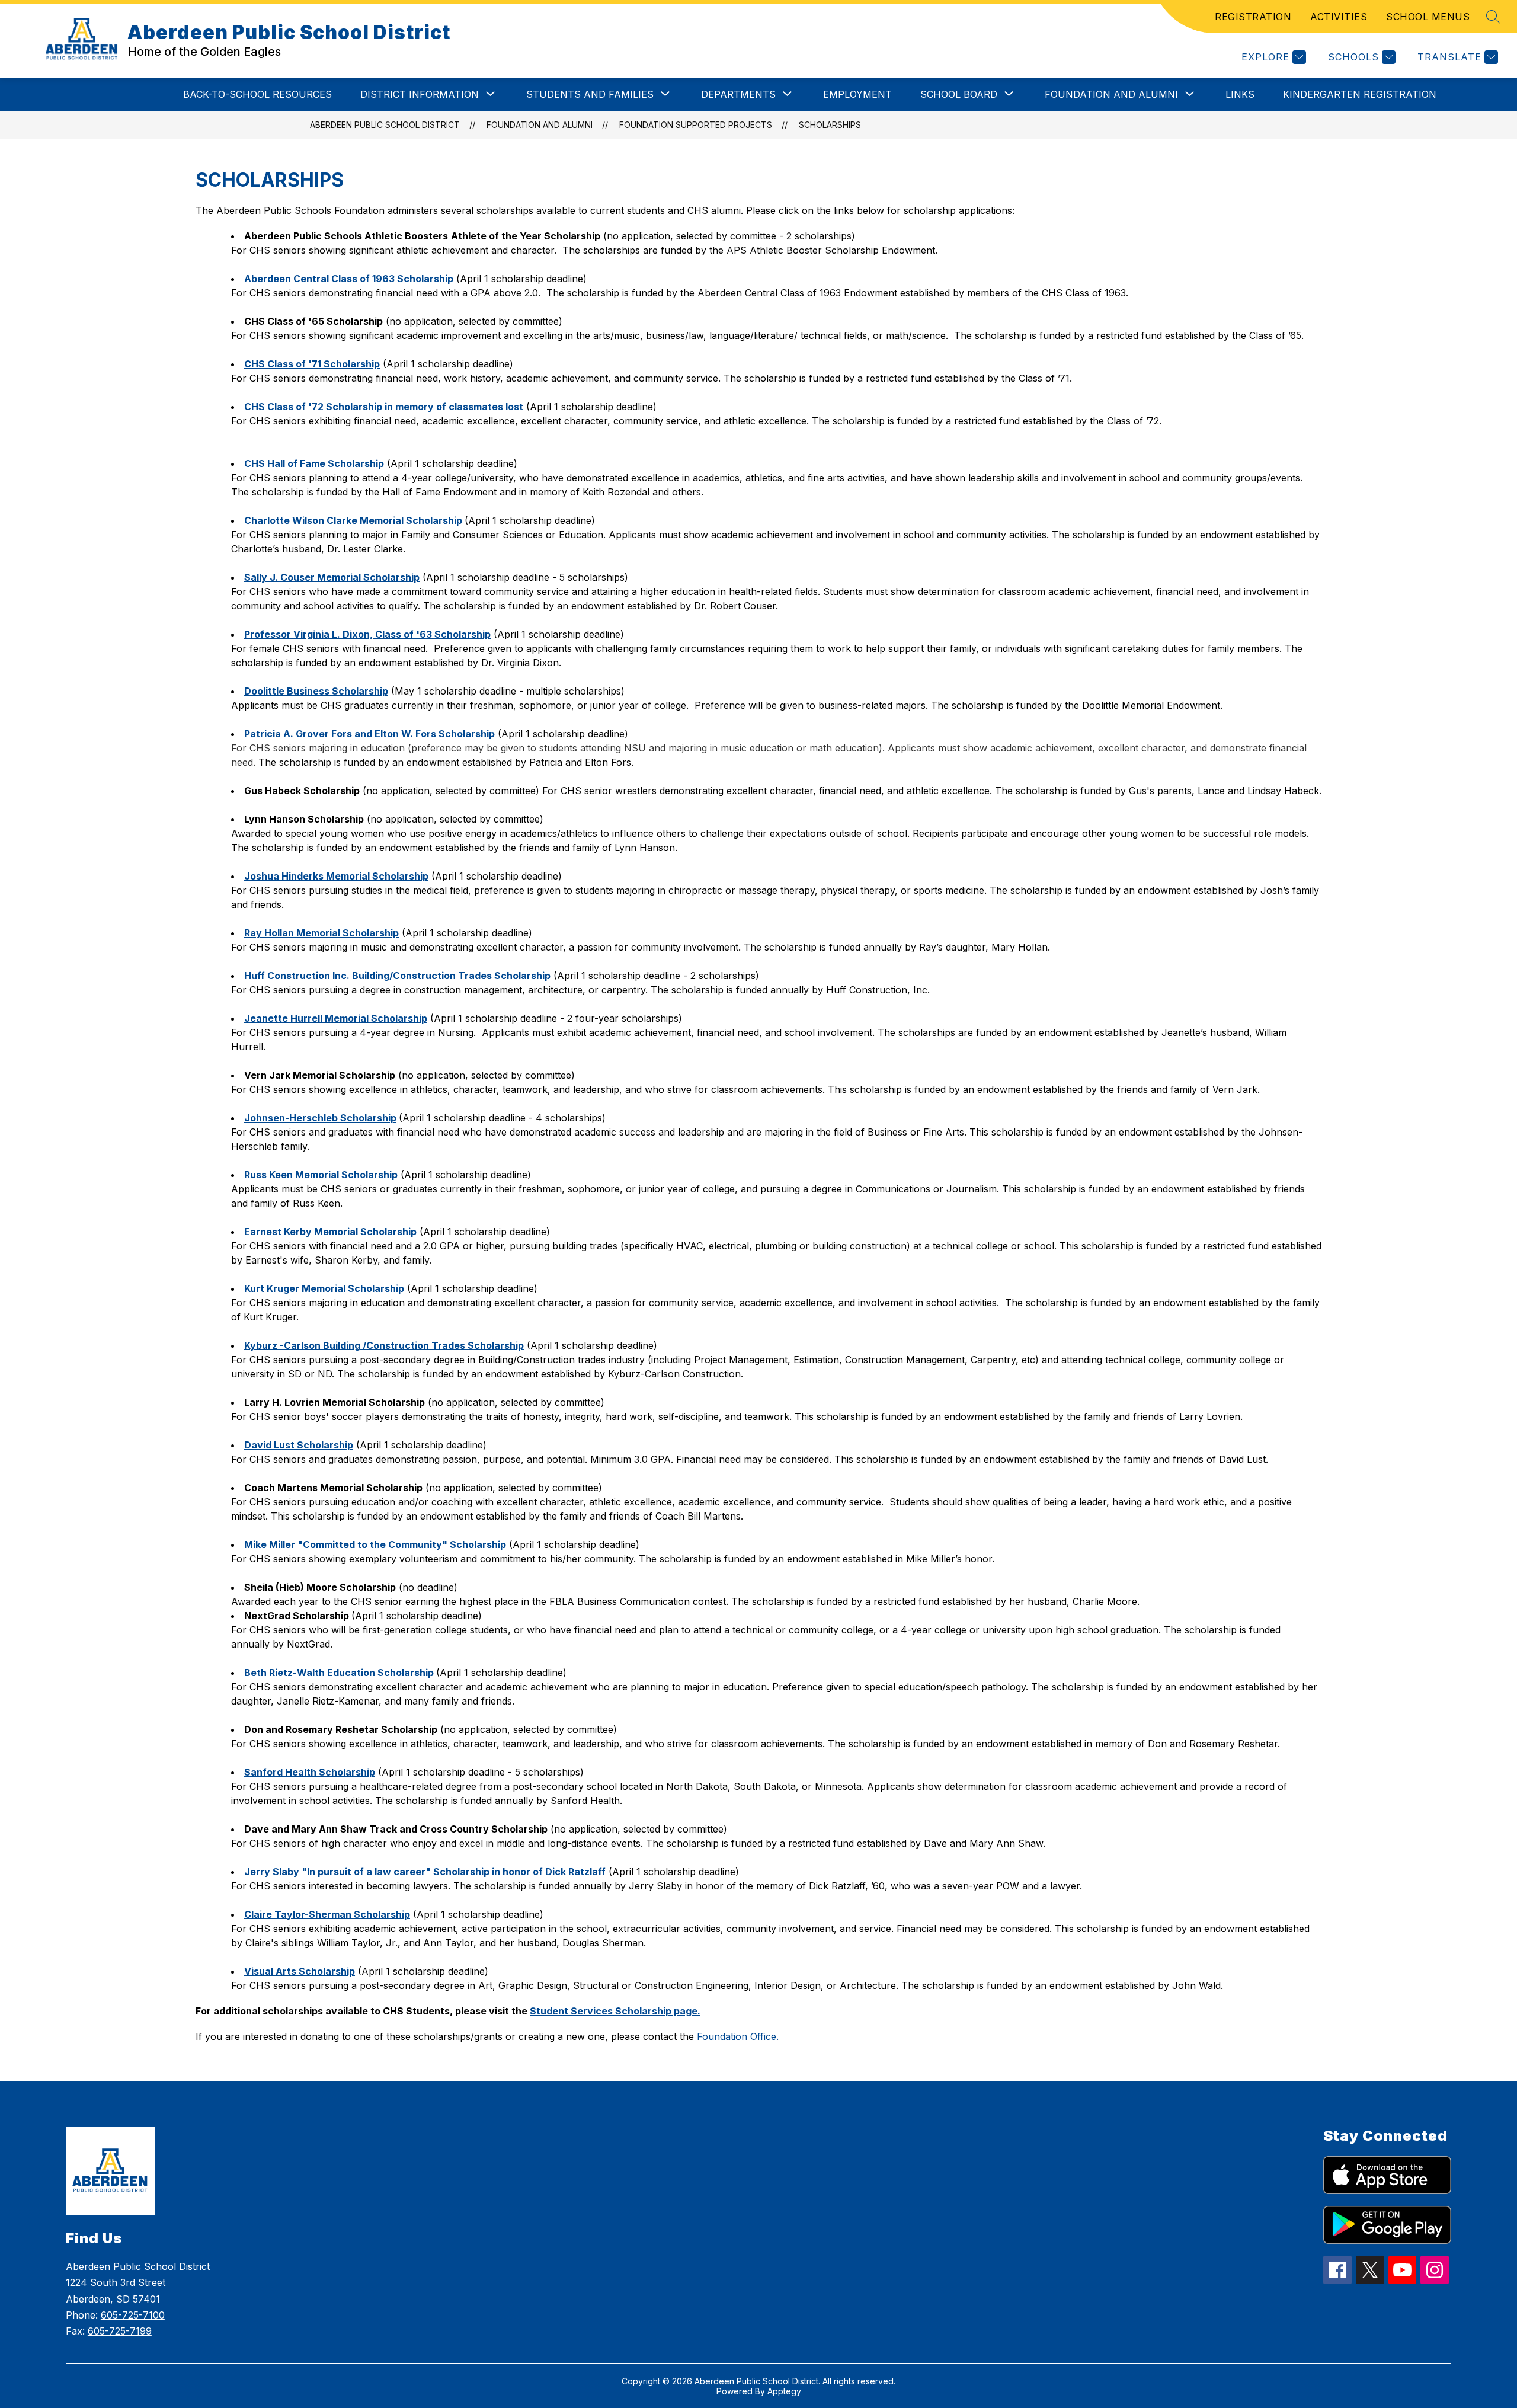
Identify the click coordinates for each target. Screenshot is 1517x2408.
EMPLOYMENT (857, 94)
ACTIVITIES (1339, 17)
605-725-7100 (133, 2315)
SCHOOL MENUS (1428, 17)
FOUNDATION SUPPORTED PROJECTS (696, 125)
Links (1240, 94)
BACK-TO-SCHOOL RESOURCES (257, 94)
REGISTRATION (1253, 17)
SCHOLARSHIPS (830, 125)
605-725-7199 (120, 2331)
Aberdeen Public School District (385, 125)
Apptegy (784, 2391)
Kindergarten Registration (1360, 94)
